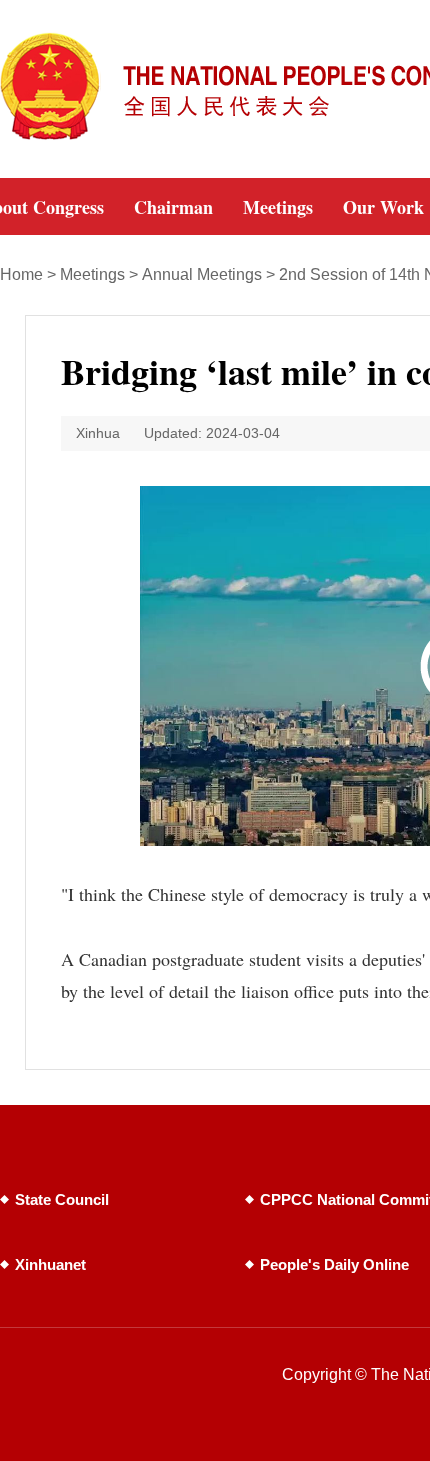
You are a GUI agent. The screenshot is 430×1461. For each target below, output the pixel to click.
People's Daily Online (334, 1264)
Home (21, 274)
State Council (62, 1199)
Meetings (92, 274)
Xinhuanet (50, 1264)
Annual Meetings (202, 274)
